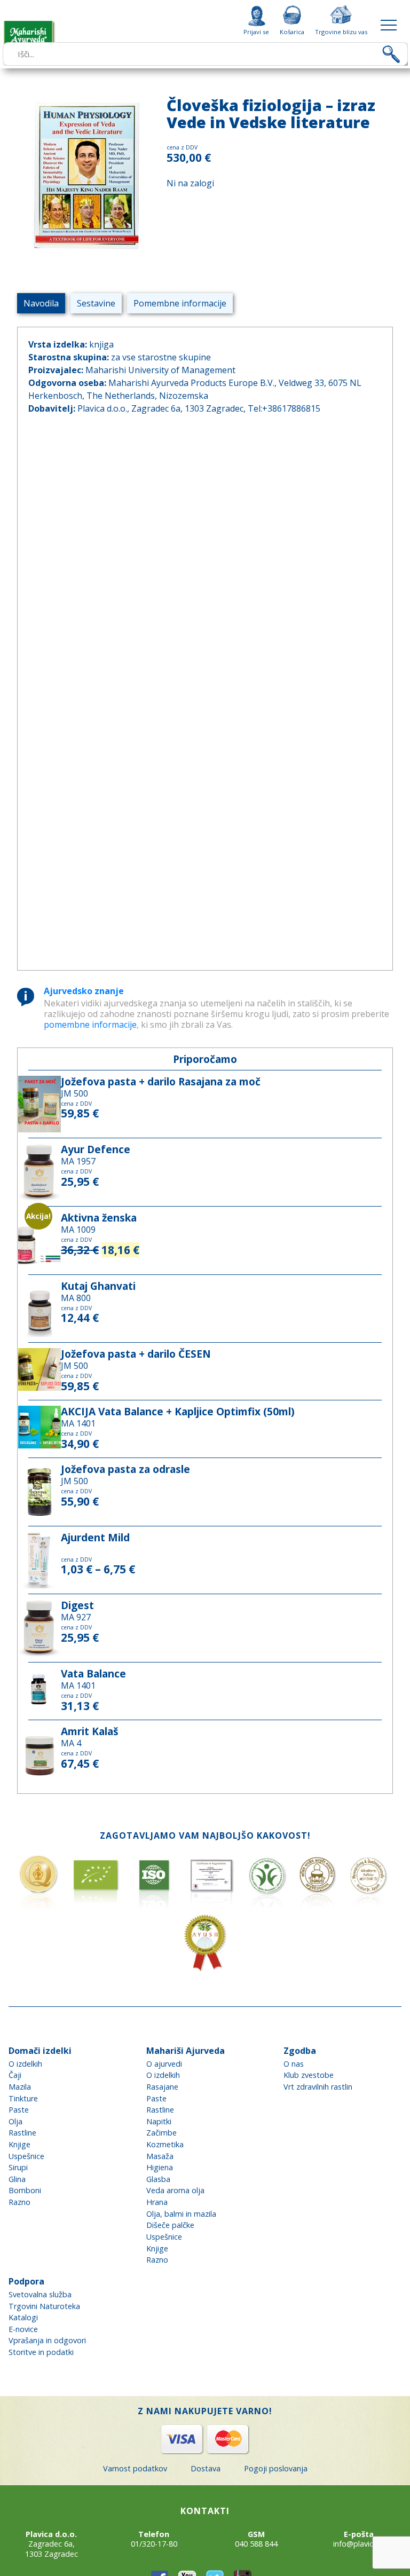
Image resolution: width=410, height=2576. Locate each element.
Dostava (206, 2468)
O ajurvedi (164, 2064)
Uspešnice (26, 2156)
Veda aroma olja (175, 2190)
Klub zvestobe (309, 2075)
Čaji (15, 2075)
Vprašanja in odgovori (47, 2340)
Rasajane (162, 2087)
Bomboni (25, 2190)
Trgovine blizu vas (341, 31)
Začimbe (161, 2133)
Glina (17, 2179)
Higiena (160, 2167)
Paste (19, 2110)
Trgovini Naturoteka (44, 2306)
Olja (15, 2121)
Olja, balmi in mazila (181, 2214)
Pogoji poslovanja (276, 2468)
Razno (19, 2202)
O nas (294, 2064)
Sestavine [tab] (96, 303)
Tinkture (23, 2098)
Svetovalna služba (40, 2294)
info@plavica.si (359, 2544)
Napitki (159, 2121)
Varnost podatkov (135, 2468)
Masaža (160, 2156)
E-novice (23, 2329)
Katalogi (23, 2317)
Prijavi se (256, 31)
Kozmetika (165, 2144)
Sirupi (18, 2167)
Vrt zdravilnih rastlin (318, 2087)
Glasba (158, 2179)
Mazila (20, 2087)
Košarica (292, 31)
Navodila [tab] (41, 303)
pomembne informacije (90, 1025)
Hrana (157, 2202)
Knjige (19, 2144)
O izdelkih (25, 2064)
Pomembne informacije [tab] (180, 303)
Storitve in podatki (41, 2352)
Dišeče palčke (170, 2225)
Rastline (22, 2133)
